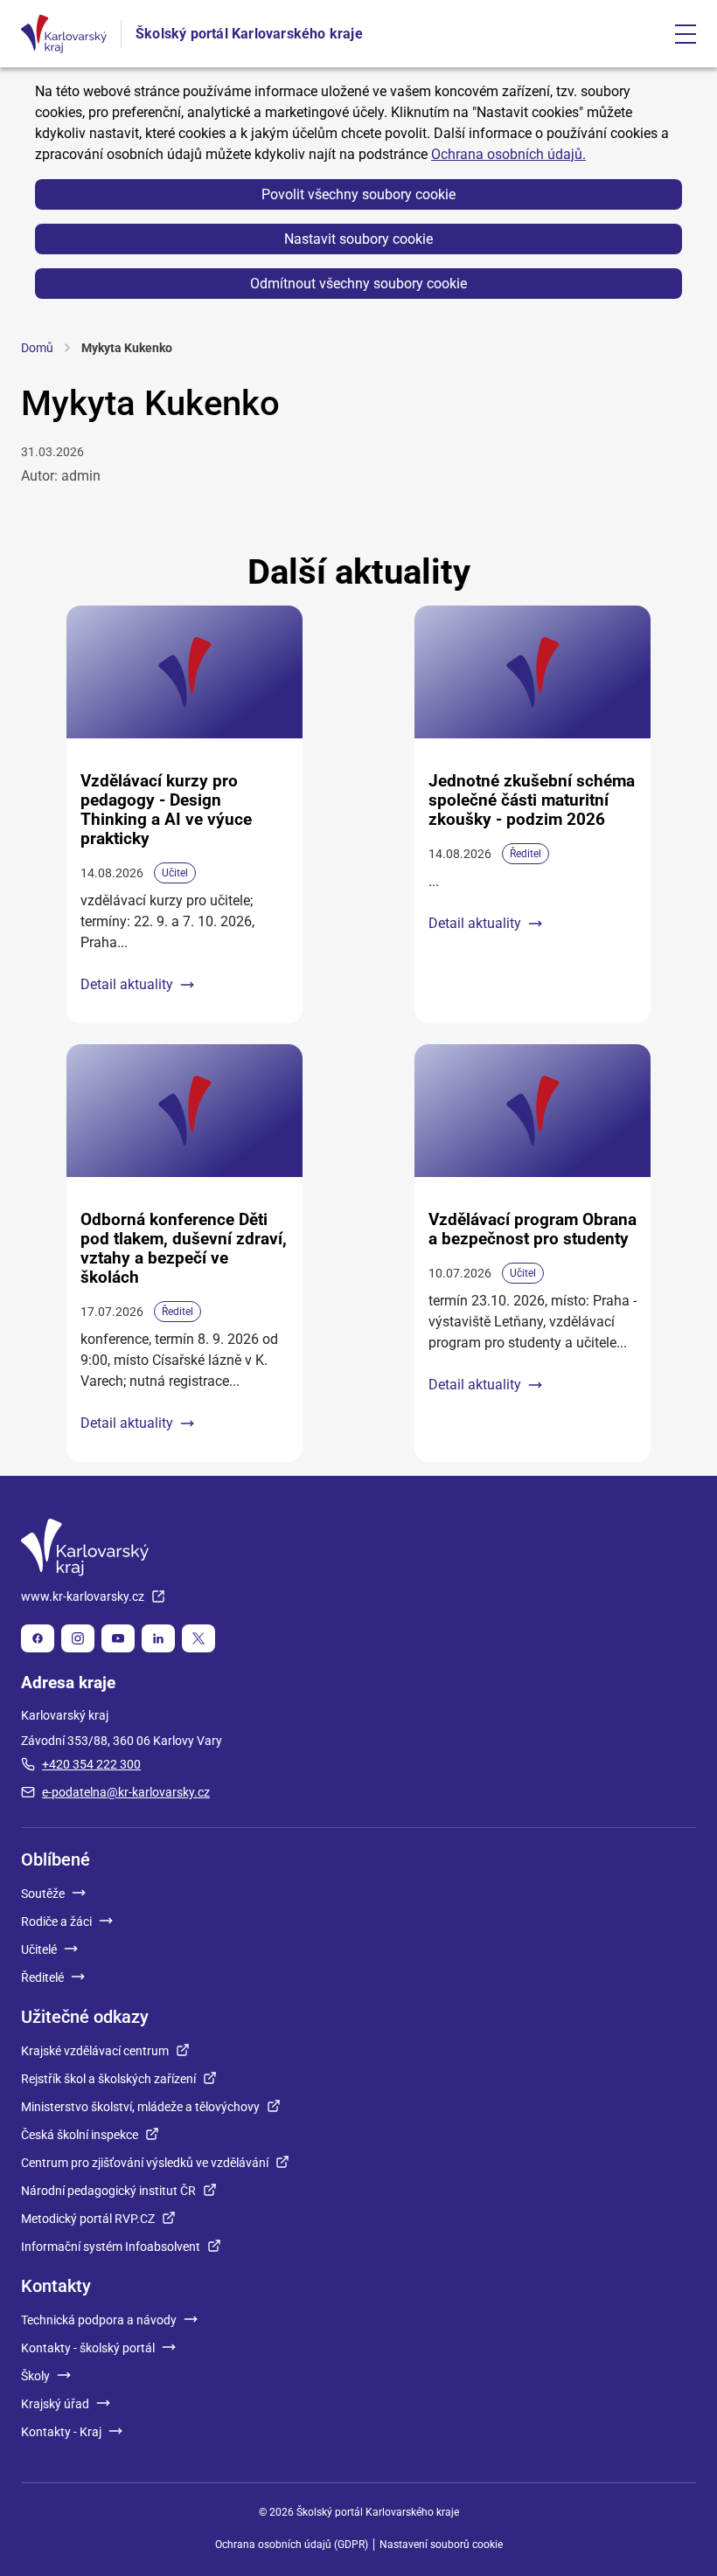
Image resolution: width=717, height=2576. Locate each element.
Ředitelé (42, 1977)
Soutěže (43, 1894)
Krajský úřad (55, 2404)
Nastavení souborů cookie (441, 2545)
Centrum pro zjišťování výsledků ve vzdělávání (145, 2163)
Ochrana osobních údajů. (508, 154)
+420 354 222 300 (91, 1764)
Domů (37, 348)
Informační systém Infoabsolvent (111, 2247)
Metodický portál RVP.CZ (88, 2219)
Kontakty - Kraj (61, 2432)
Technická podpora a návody (99, 2320)
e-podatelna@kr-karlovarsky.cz (126, 1792)
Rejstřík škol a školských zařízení (108, 2079)
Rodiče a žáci (56, 1922)
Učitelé (39, 1949)
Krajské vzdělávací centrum (95, 2051)
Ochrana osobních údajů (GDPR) (292, 2545)
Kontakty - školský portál (88, 2348)
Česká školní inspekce (80, 2135)
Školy (35, 2376)
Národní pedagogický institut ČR (108, 2191)
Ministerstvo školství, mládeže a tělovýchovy (140, 2107)
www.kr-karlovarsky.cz (83, 1596)
